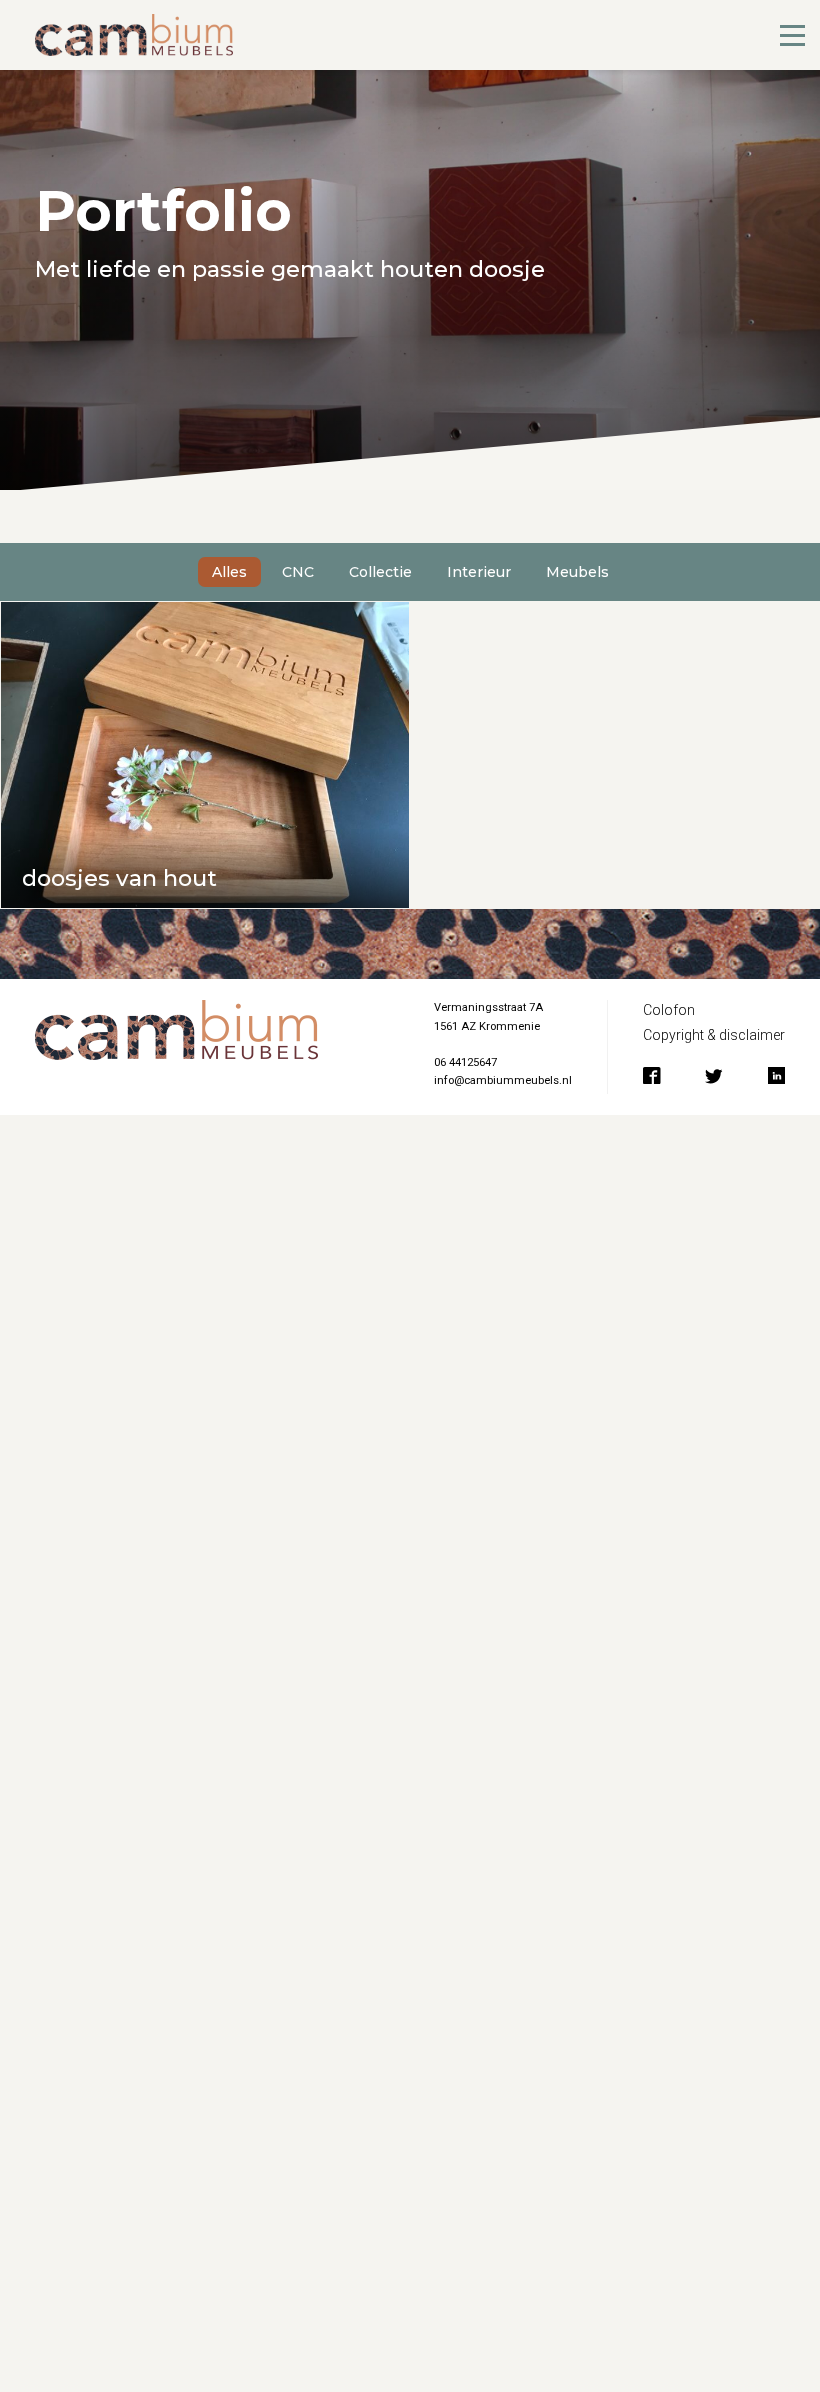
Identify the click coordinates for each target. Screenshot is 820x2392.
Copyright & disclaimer (714, 1035)
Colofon (669, 1010)
